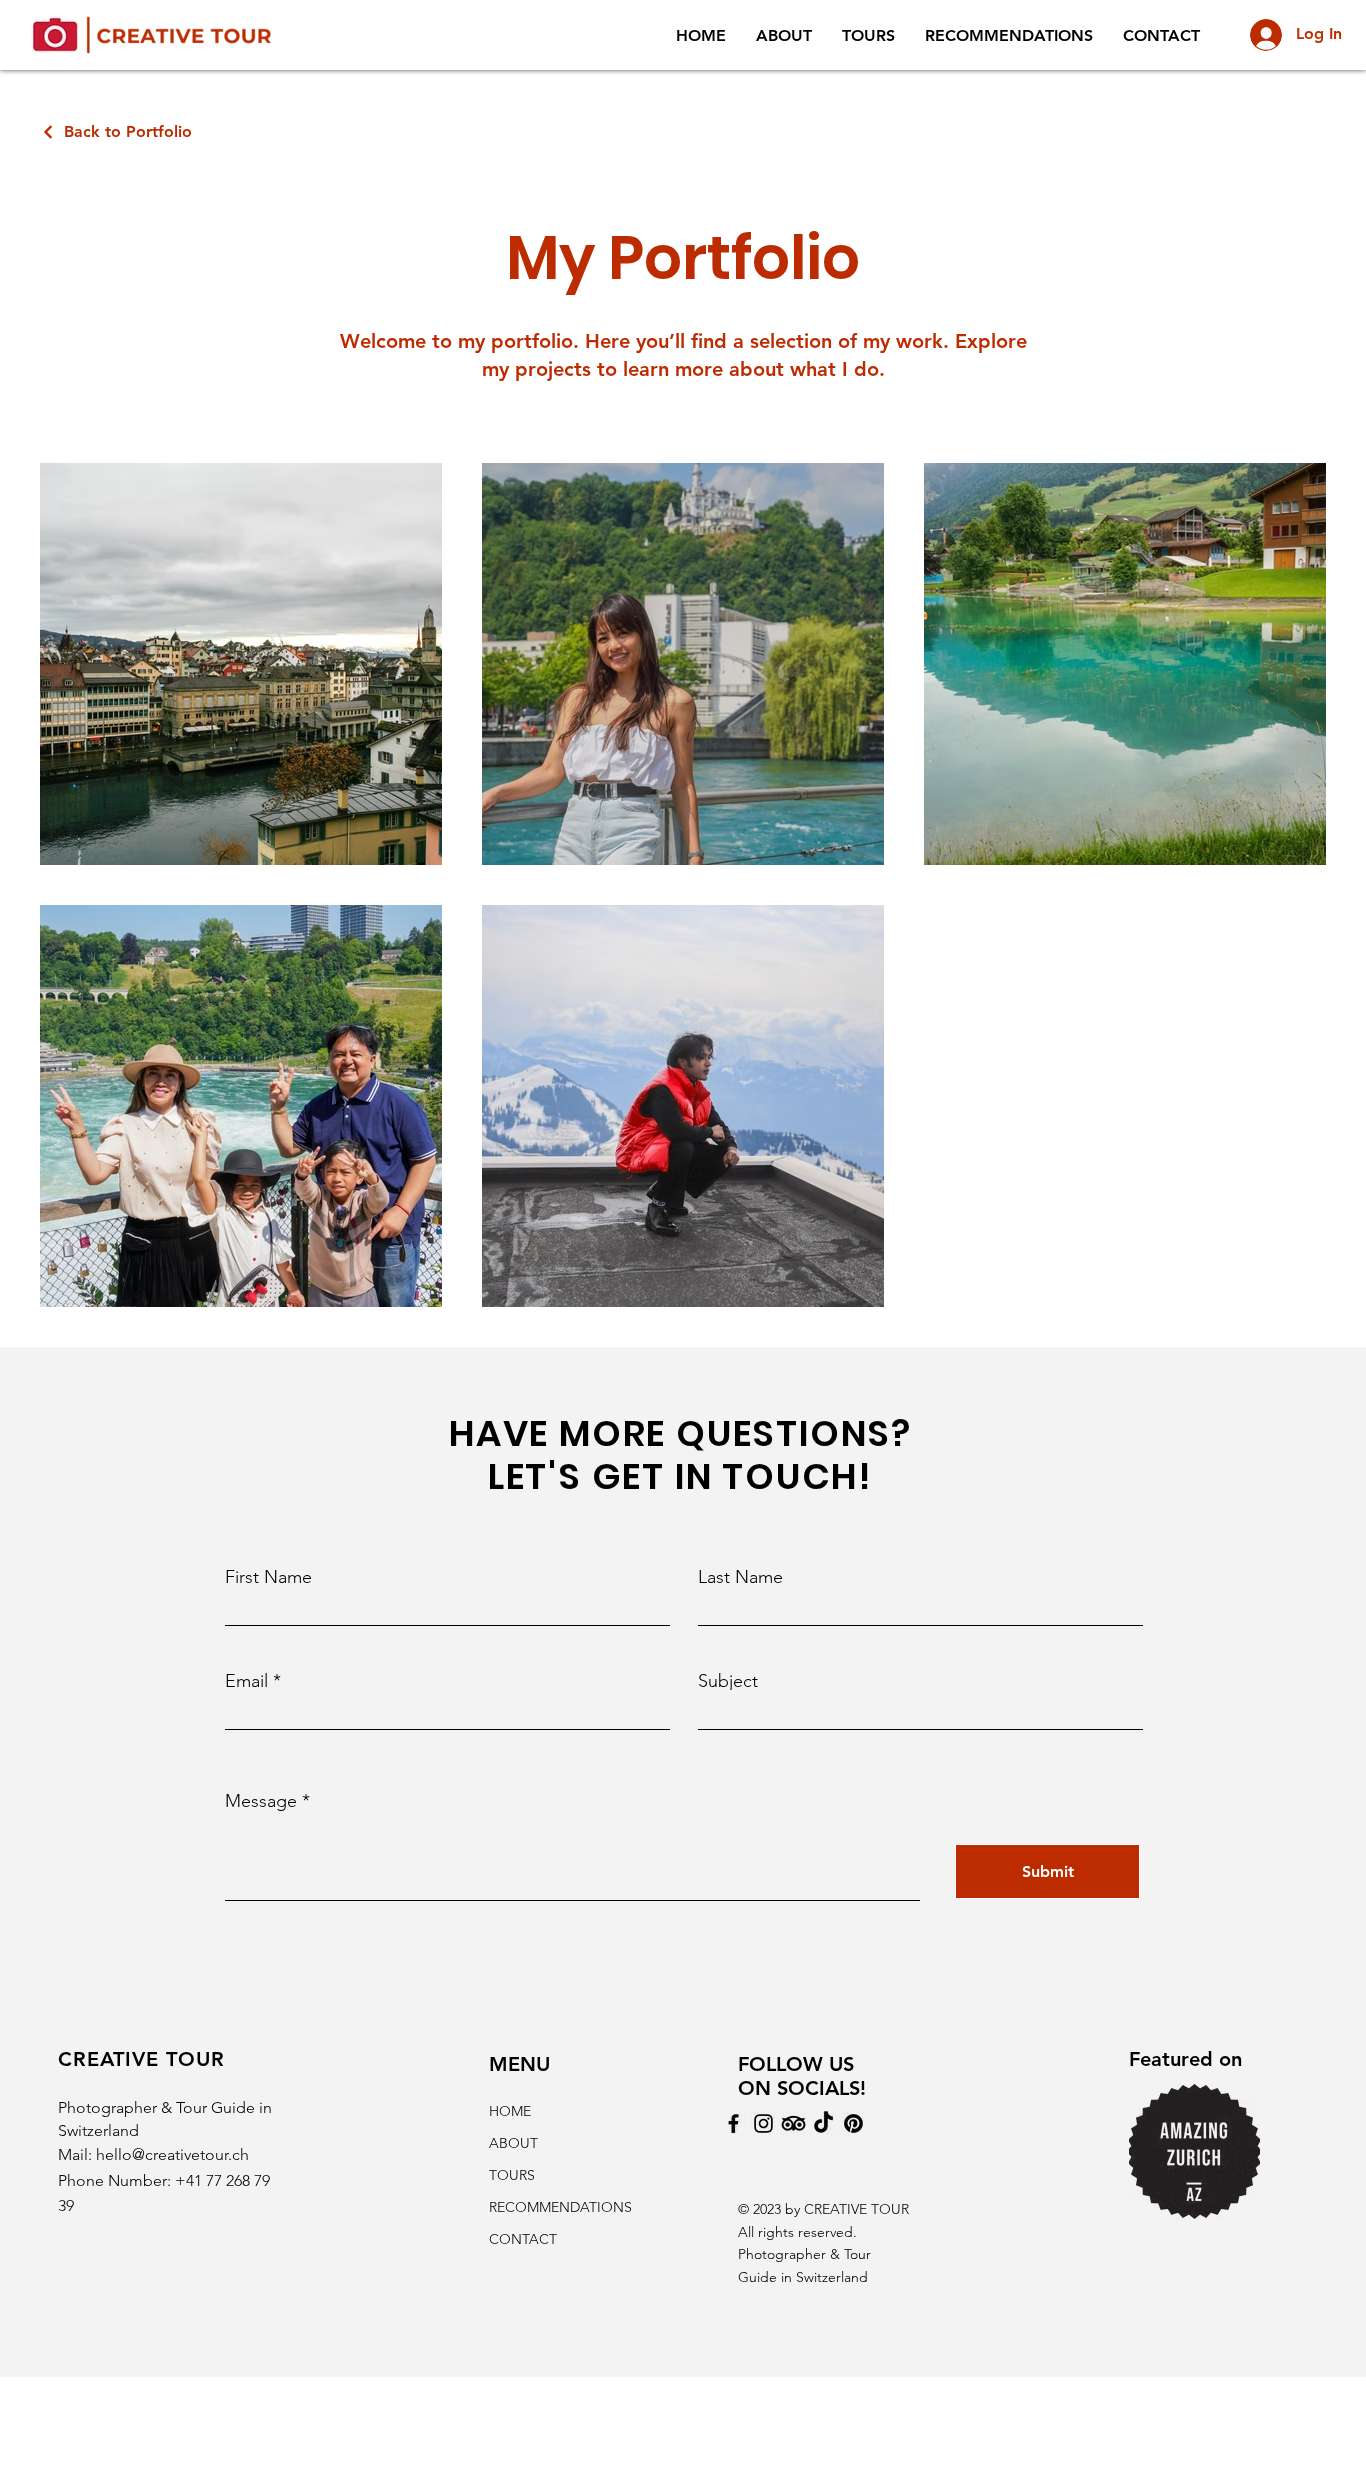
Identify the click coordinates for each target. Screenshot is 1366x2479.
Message (261, 1801)
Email (246, 1681)
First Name (268, 1577)
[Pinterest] (853, 2123)
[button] (784, 35)
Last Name (740, 1577)
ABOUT (513, 2143)
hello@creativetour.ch (172, 2154)
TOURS (512, 2175)
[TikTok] (823, 2123)
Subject (728, 1681)
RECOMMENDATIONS (558, 2207)
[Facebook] (733, 2123)
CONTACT (523, 2239)
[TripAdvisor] (793, 2123)
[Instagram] (763, 2123)
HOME (510, 2111)
